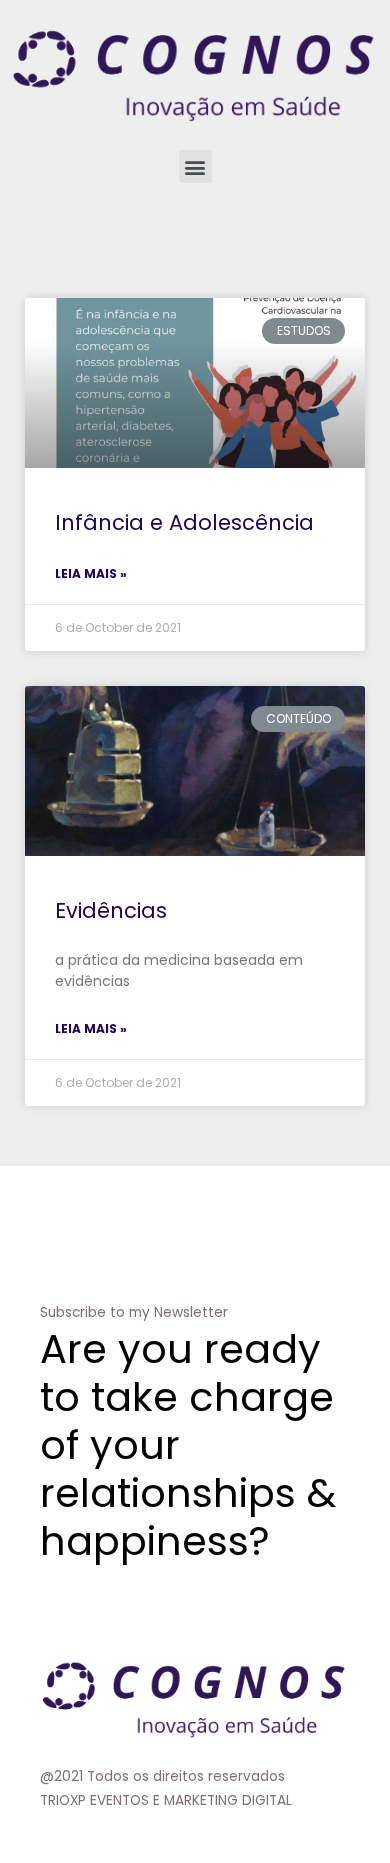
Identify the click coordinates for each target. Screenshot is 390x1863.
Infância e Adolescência (184, 522)
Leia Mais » (91, 573)
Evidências (111, 910)
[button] (195, 166)
